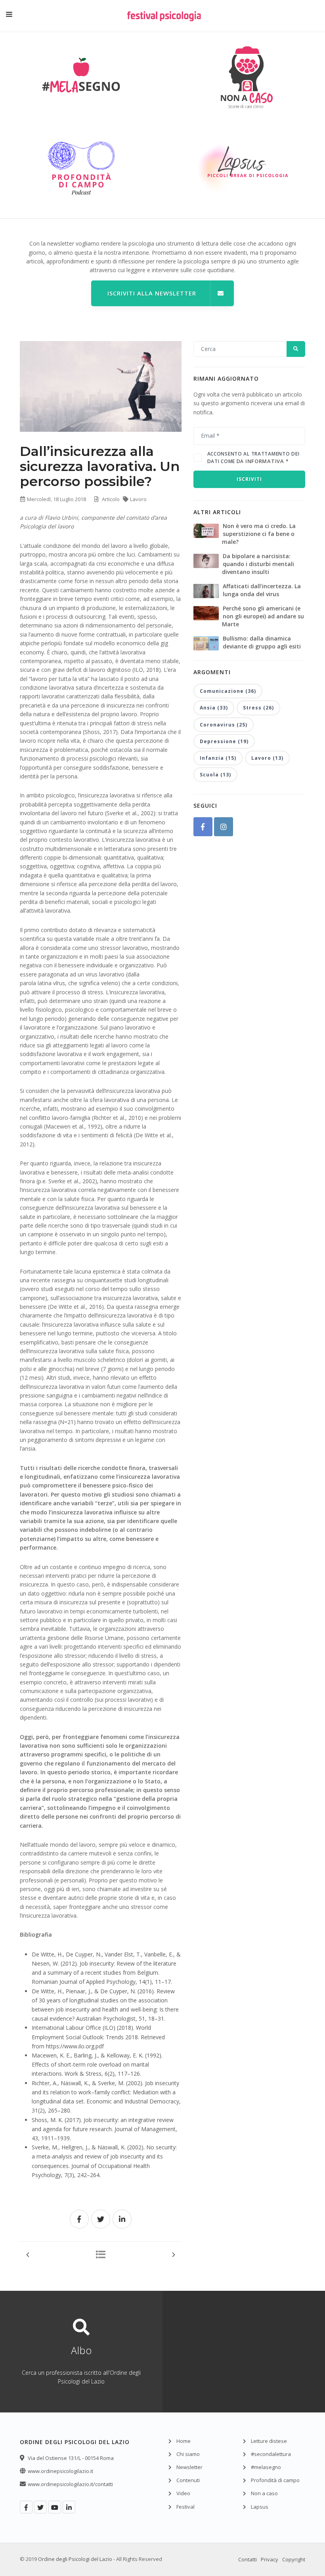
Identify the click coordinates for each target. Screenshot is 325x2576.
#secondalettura (271, 2454)
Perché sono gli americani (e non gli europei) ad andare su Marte (263, 616)
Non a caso (264, 2493)
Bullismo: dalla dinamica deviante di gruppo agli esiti (262, 642)
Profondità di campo (275, 2480)
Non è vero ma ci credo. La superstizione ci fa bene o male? (259, 534)
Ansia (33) (214, 708)
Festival (185, 2507)
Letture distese (269, 2441)
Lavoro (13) (267, 758)
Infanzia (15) (218, 758)
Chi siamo (188, 2454)
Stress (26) (258, 708)
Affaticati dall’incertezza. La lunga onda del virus (262, 590)
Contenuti (188, 2480)
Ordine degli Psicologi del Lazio (75, 2559)
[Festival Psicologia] (164, 22)
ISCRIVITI (249, 479)
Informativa (265, 461)
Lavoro (138, 499)
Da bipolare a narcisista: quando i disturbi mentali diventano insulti (258, 564)
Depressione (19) (224, 741)
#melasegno (266, 2467)
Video (183, 2493)
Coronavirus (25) (224, 725)
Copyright (294, 2559)
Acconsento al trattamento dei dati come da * (253, 458)
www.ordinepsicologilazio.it (60, 2471)
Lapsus (260, 2507)
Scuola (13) (215, 775)
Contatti (248, 2559)
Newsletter (189, 2467)
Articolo (111, 499)
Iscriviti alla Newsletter (152, 293)
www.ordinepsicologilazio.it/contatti (70, 2484)
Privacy (270, 2559)
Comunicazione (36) (228, 691)
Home (184, 2441)
